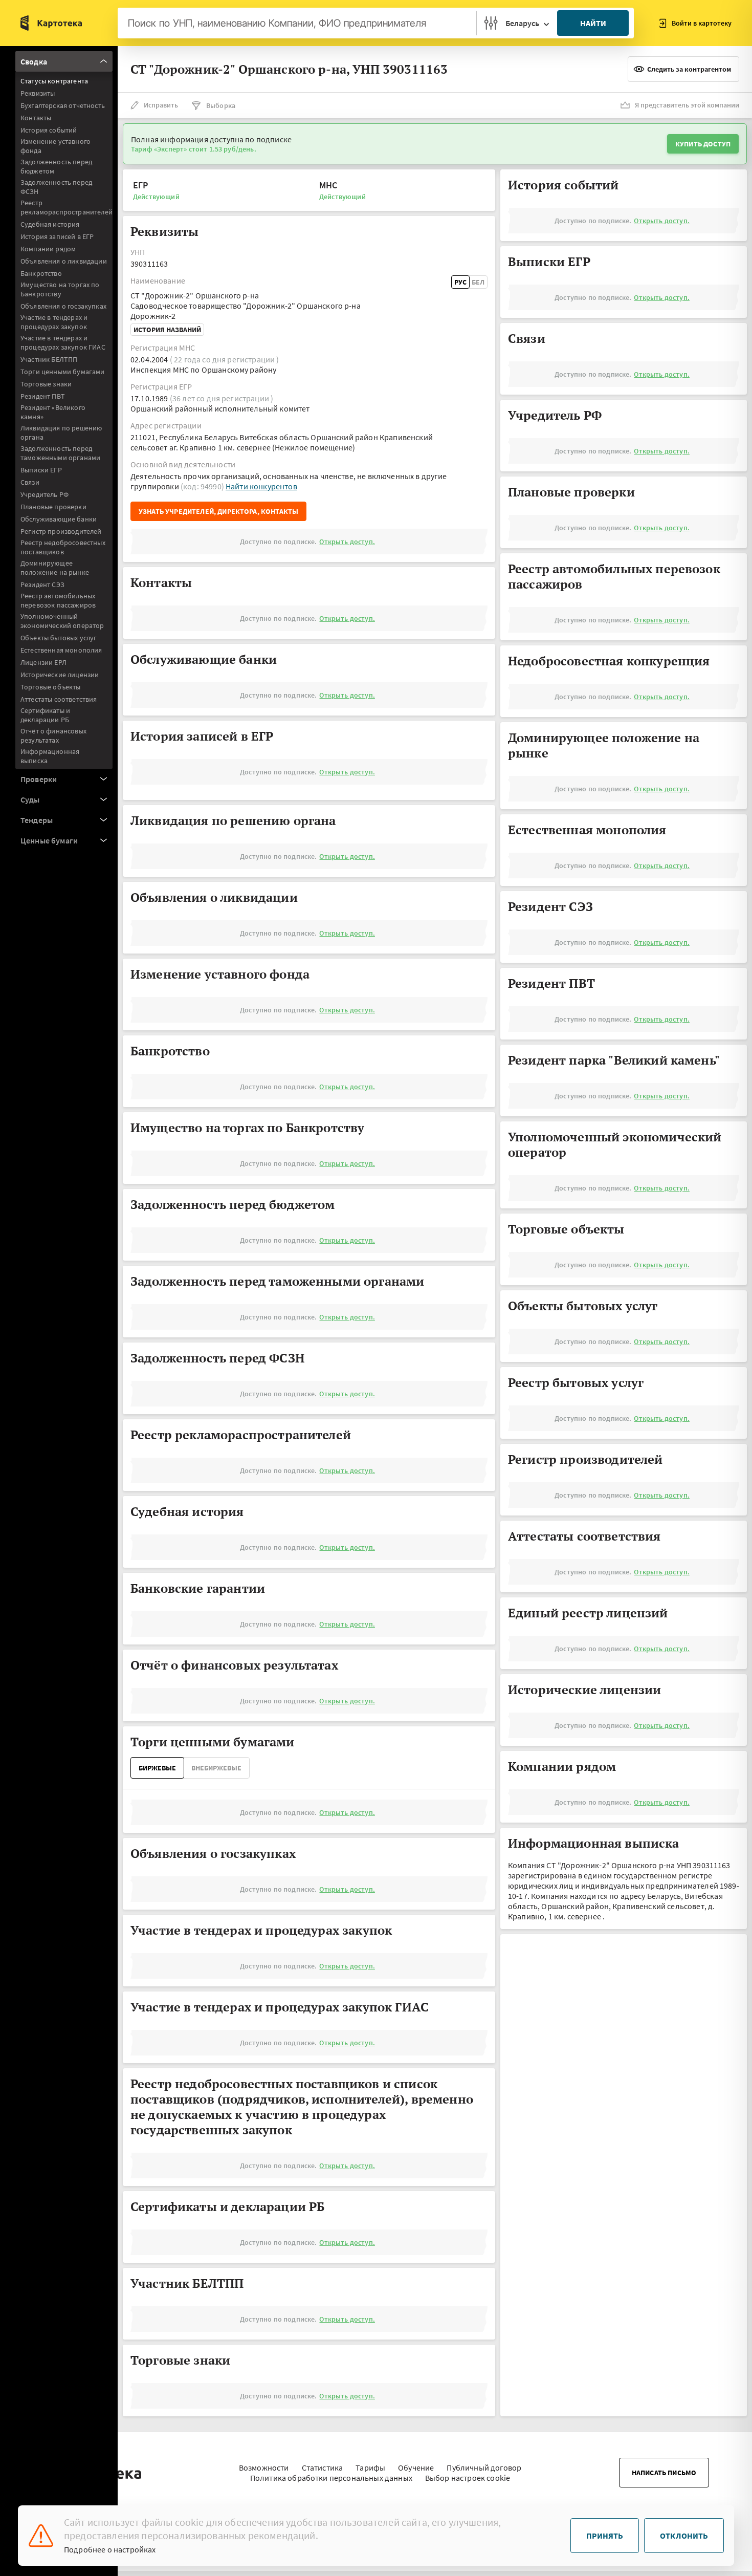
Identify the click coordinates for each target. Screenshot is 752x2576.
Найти (593, 23)
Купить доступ (703, 144)
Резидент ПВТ (43, 396)
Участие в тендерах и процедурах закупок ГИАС (63, 342)
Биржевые (157, 1768)
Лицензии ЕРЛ (43, 662)
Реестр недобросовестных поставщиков (63, 547)
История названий (167, 330)
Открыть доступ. (347, 542)
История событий (49, 130)
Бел (478, 282)
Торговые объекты (51, 687)
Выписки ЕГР (41, 470)
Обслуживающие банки (59, 519)
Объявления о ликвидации (64, 261)
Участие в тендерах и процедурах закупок (54, 322)
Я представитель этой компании (687, 105)
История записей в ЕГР (57, 236)
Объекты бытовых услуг (59, 638)
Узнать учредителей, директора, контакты (218, 511)
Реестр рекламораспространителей (67, 207)
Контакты (36, 118)
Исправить (161, 105)
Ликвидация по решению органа (61, 432)
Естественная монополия (61, 650)
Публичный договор (484, 2467)
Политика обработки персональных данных (331, 2478)
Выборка (221, 105)
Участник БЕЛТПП (49, 359)
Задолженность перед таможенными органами (60, 453)
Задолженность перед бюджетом (56, 166)
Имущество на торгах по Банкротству (60, 289)
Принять (605, 2536)
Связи (30, 482)
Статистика (323, 2467)
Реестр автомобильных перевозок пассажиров (58, 600)
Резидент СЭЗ (42, 585)
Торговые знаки (46, 384)
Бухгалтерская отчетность (63, 105)
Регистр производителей (61, 531)
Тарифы (370, 2467)
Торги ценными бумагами (63, 372)
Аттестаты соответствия (59, 699)
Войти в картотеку (702, 23)
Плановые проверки (53, 507)
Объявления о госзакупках (63, 306)
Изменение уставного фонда (56, 146)
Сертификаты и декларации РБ (45, 715)
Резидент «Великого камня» (53, 412)
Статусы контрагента (54, 81)
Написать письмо (664, 2473)
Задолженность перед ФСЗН (56, 187)
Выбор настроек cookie (468, 2478)
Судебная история (50, 224)
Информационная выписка (50, 756)
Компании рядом (48, 249)
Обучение (416, 2467)
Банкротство (41, 273)
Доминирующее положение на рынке (55, 568)
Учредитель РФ (45, 494)
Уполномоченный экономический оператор (62, 621)
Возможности (264, 2467)
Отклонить (684, 2536)
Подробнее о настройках (110, 2549)
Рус (460, 282)
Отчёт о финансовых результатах (53, 735)
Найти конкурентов (261, 486)
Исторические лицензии (60, 675)
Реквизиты (38, 93)
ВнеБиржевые (216, 1768)
